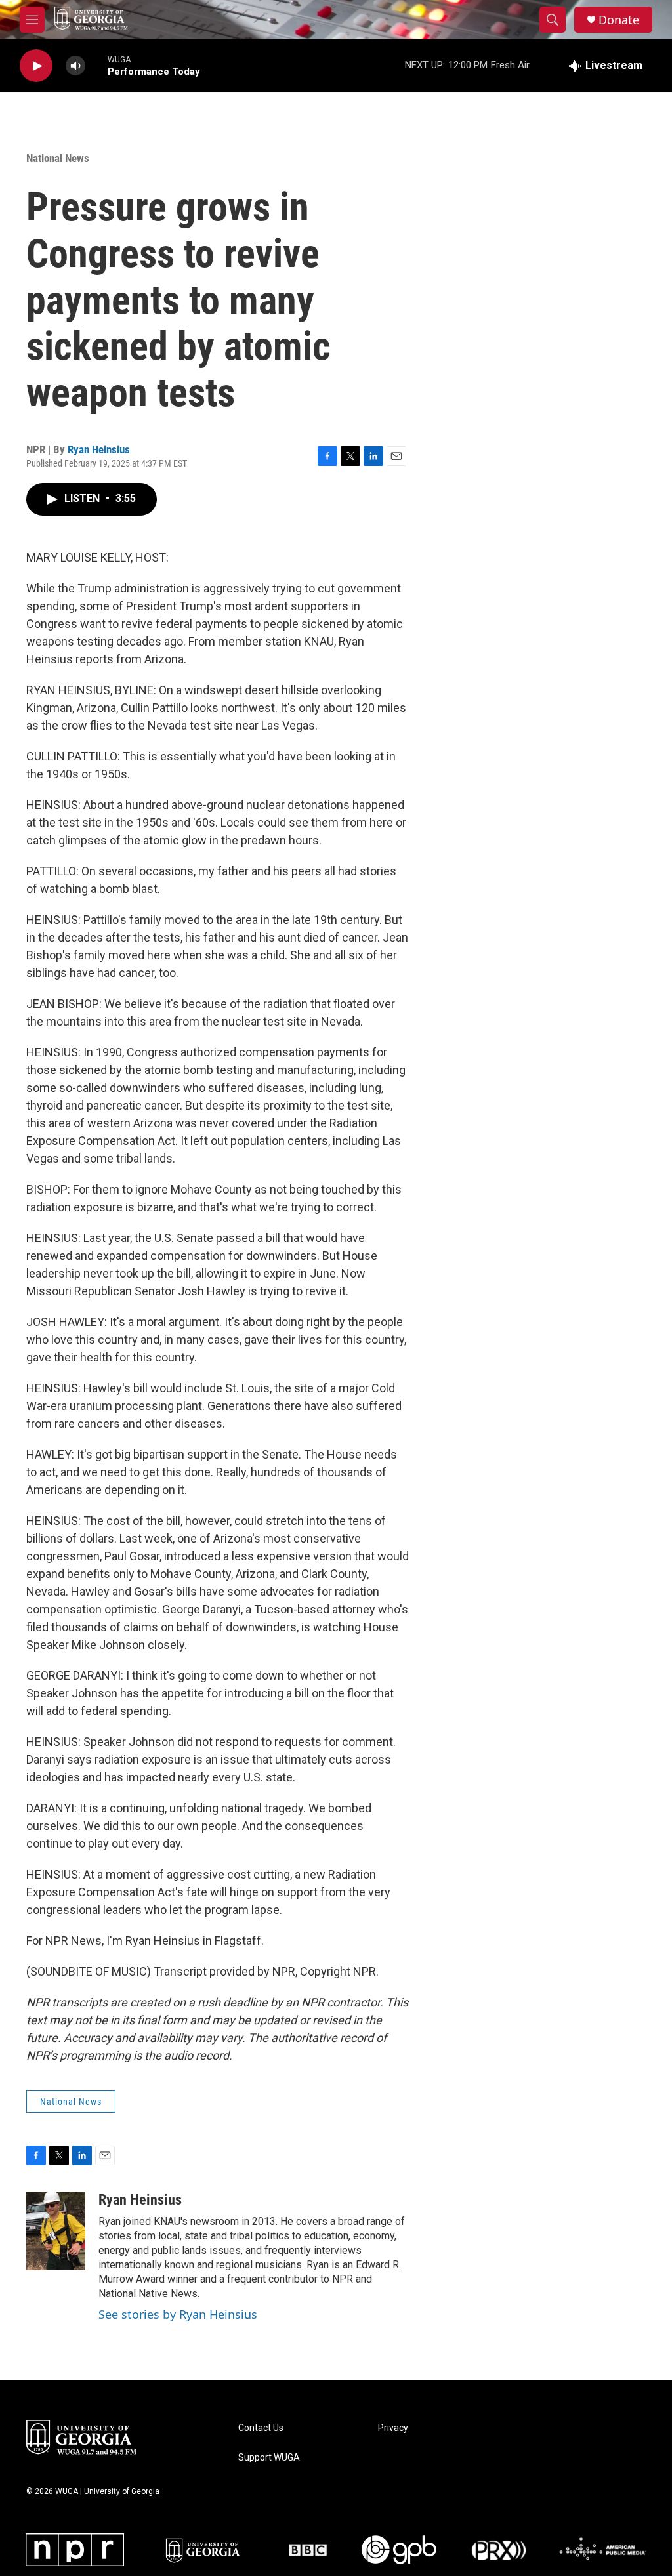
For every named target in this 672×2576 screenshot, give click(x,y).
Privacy (393, 2428)
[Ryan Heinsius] (56, 2231)
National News (58, 158)
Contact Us (261, 2428)
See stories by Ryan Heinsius (178, 2314)
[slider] (96, 65)
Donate (619, 20)
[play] (36, 66)
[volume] (75, 66)
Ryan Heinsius (99, 449)
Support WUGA (269, 2458)
